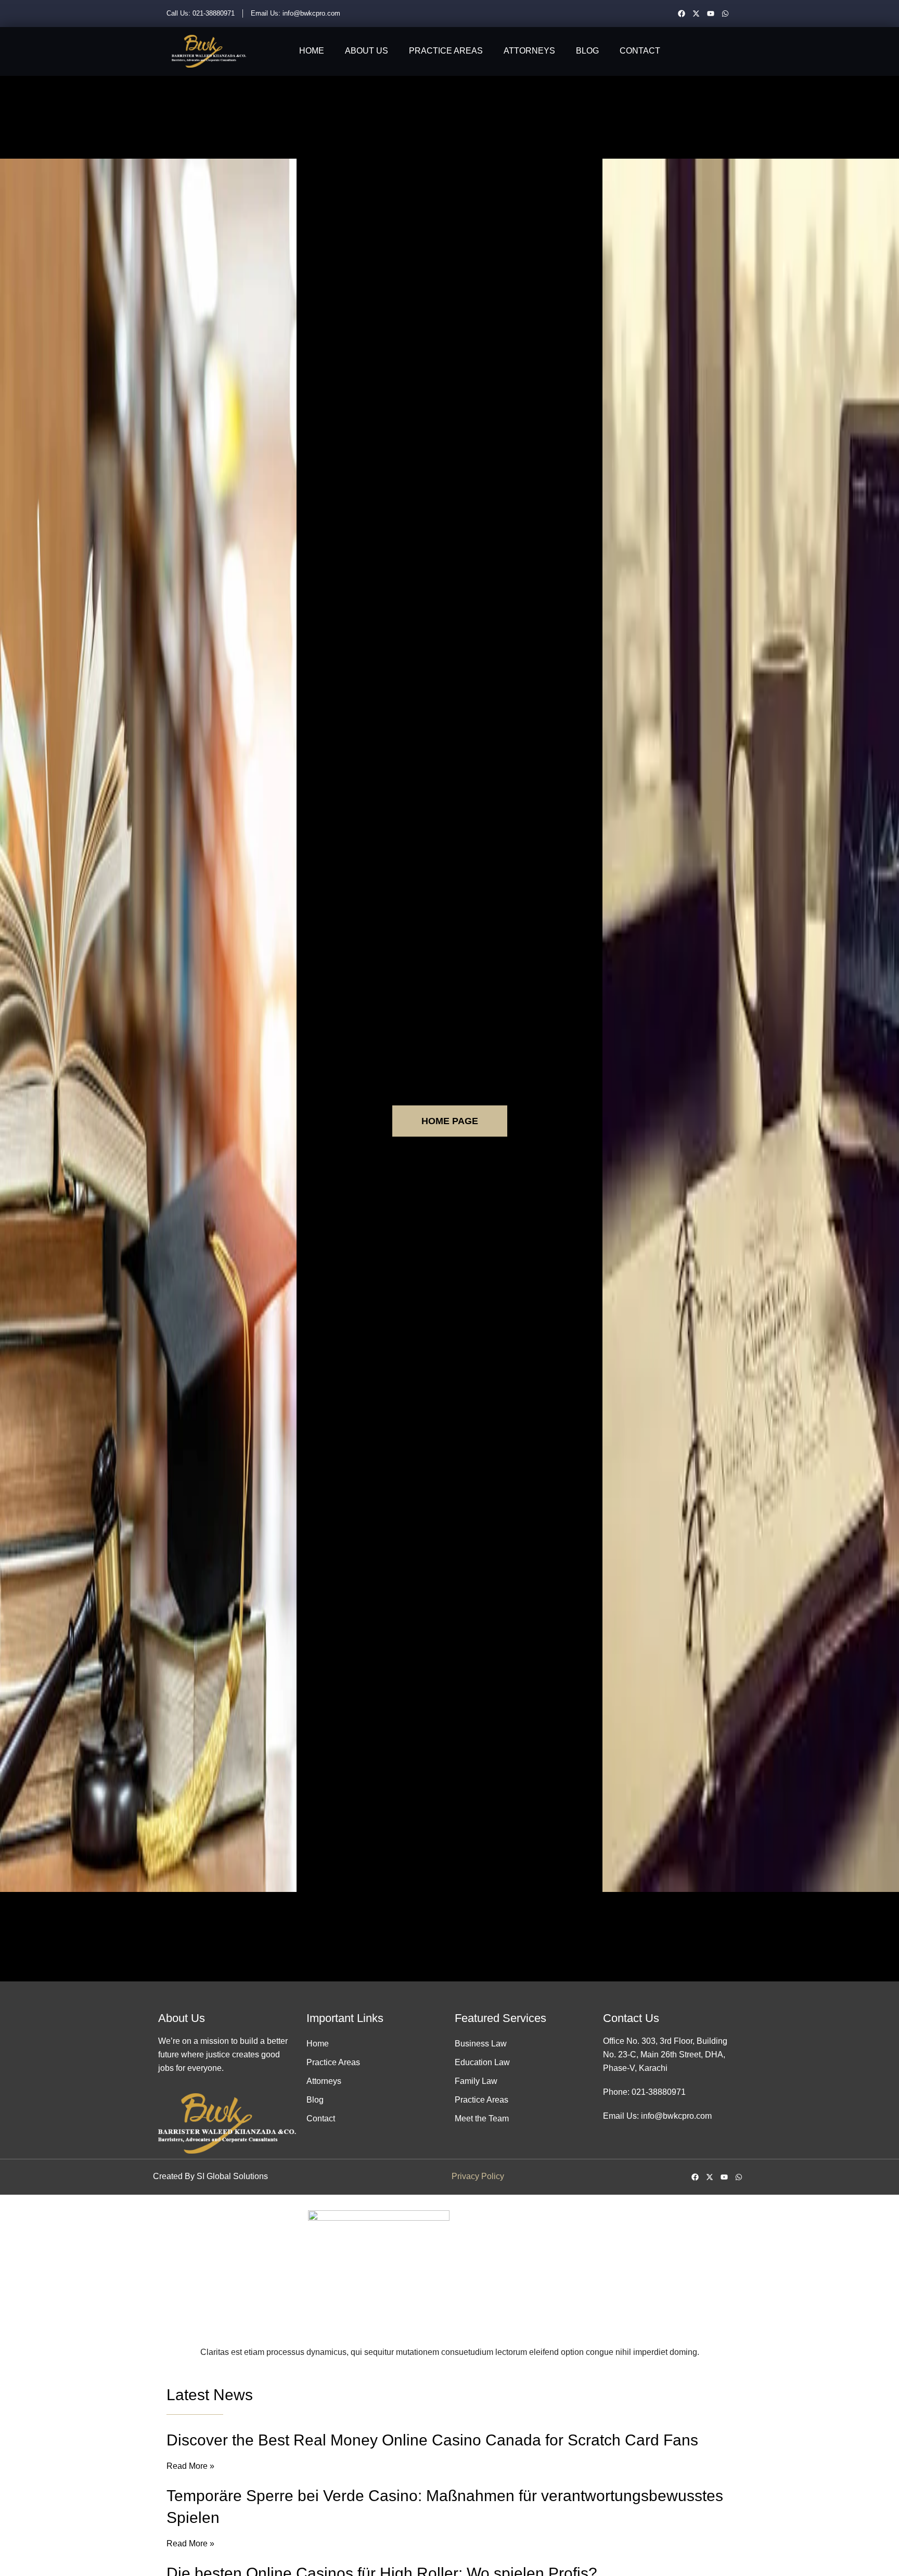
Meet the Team (482, 2118)
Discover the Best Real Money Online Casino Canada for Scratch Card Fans (432, 2440)
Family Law (476, 2081)
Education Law (482, 2062)
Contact (640, 51)
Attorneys (529, 51)
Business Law (481, 2044)
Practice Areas (446, 51)
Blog (587, 51)
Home (312, 51)
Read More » (190, 2466)
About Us (367, 51)
